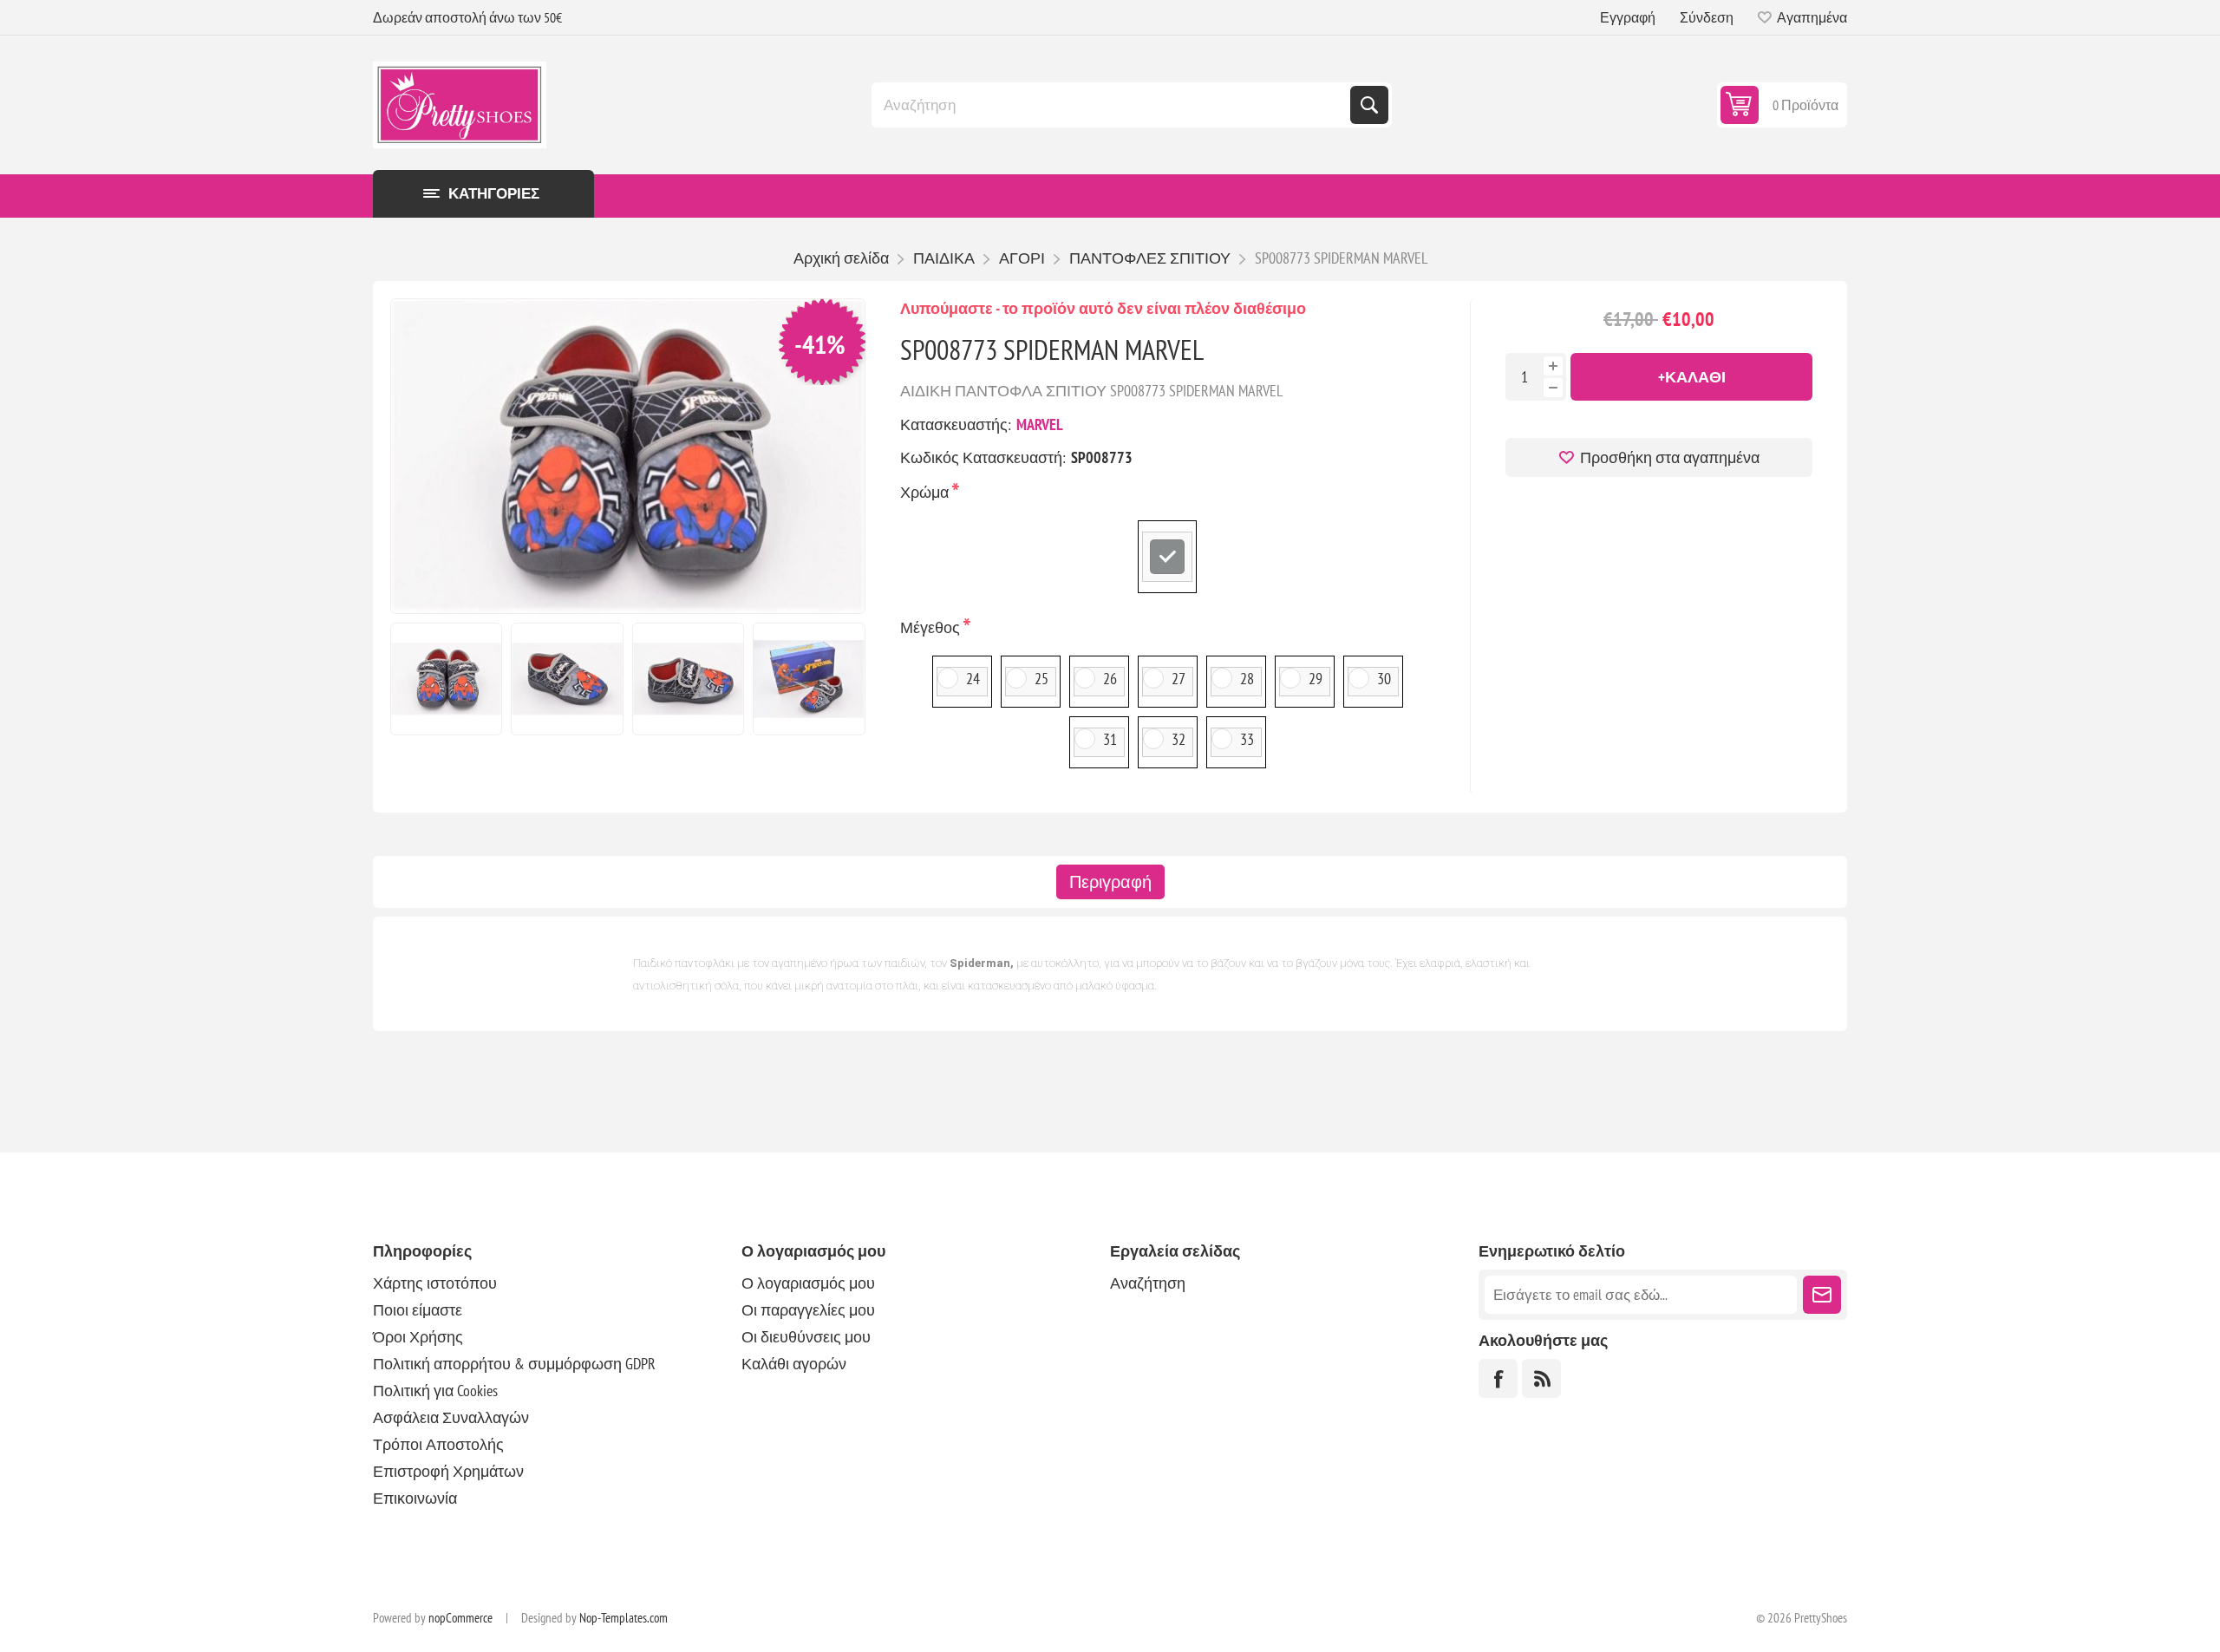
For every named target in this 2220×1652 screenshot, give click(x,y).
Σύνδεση (1707, 17)
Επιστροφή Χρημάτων (448, 1471)
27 (1179, 679)
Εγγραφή (1628, 17)
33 (1247, 739)
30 (1384, 679)
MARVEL (1040, 424)
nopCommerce (460, 1618)
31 (1110, 739)
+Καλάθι (1692, 377)
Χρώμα (926, 492)
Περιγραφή (1110, 882)
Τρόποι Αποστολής (438, 1444)
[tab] (1110, 882)
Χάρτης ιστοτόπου (435, 1283)
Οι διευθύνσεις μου (806, 1337)
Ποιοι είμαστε (418, 1310)
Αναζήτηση (1369, 105)
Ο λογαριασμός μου (808, 1283)
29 (1316, 679)
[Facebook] (1498, 1378)
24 (973, 679)
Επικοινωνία (415, 1498)
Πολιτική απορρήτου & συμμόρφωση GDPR (514, 1364)
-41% (820, 344)
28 (1247, 679)
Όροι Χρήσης (418, 1337)
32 (1179, 739)
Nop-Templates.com (624, 1618)
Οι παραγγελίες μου (808, 1310)
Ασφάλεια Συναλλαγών (451, 1417)
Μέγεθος (932, 627)
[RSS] (1541, 1378)
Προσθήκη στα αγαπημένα (1670, 457)
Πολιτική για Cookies (435, 1391)
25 (1041, 679)
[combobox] (1113, 105)
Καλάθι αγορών (794, 1364)
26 (1110, 679)
